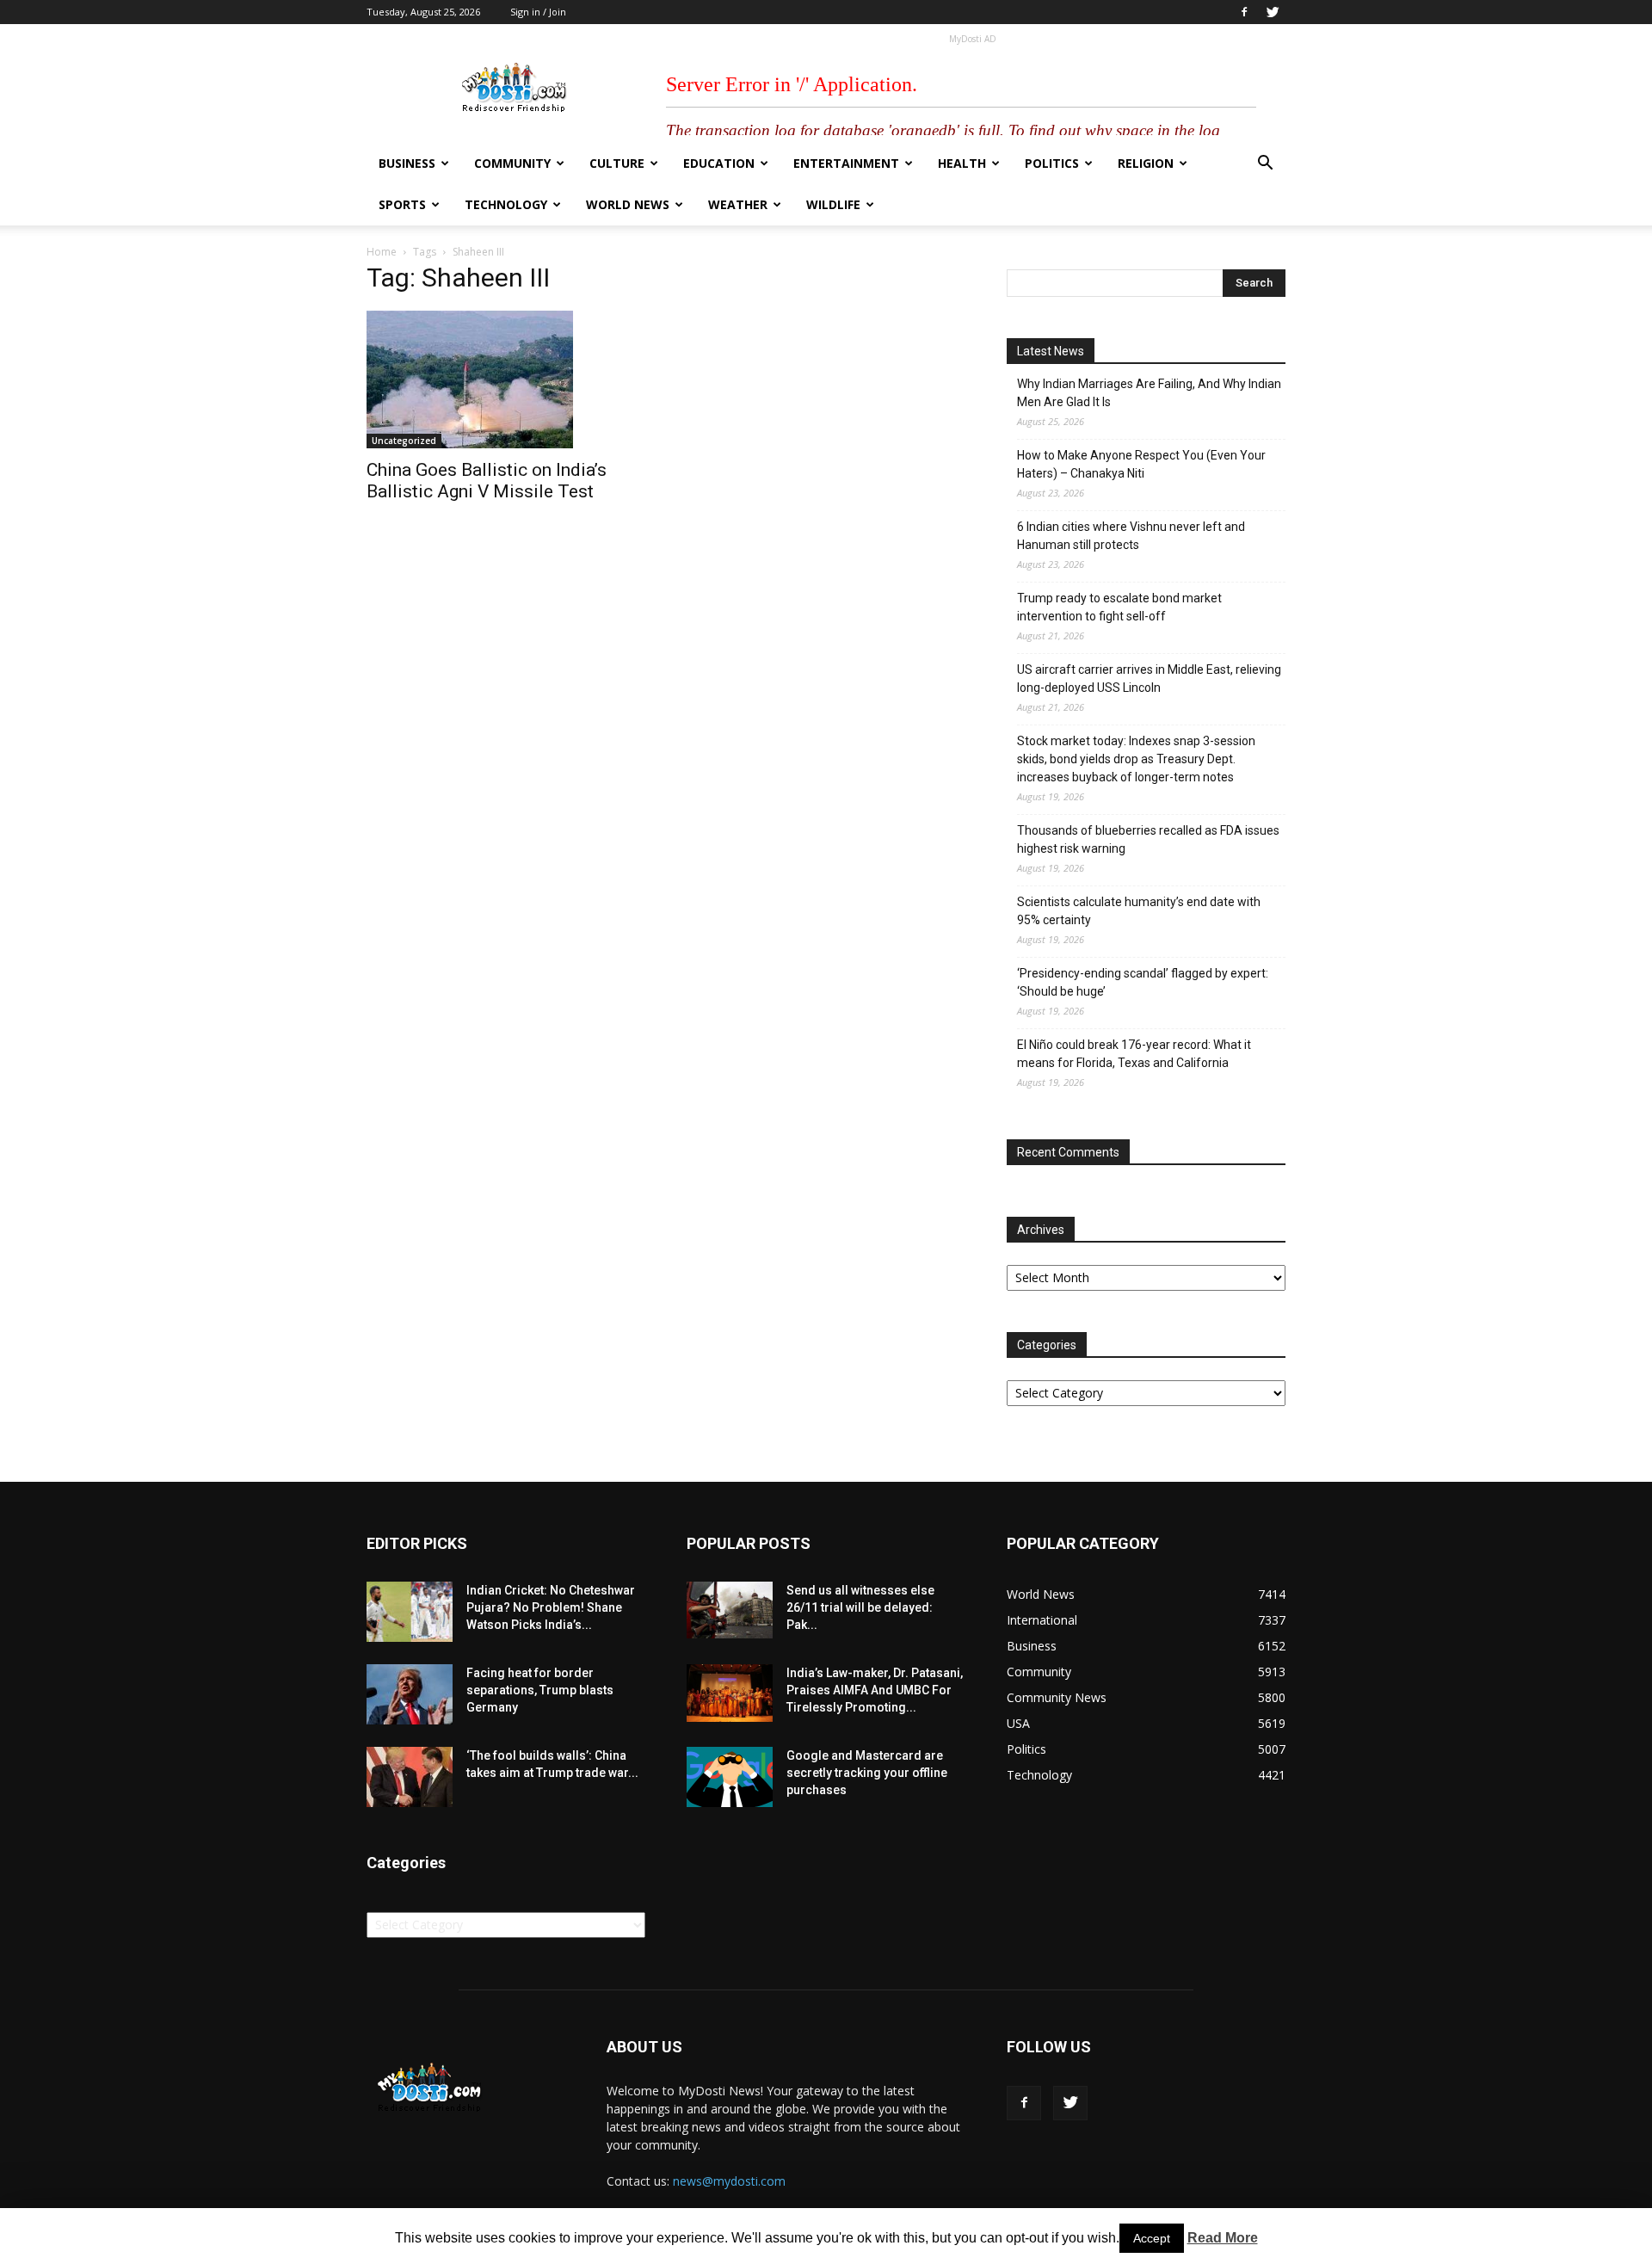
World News (628, 204)
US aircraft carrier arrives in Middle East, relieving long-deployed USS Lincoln (1149, 679)
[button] (1265, 165)
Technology (506, 204)
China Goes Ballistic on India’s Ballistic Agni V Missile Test (487, 481)
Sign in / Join (538, 12)
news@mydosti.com (729, 2181)
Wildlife (833, 204)
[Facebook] (1244, 12)
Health (962, 163)
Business (407, 163)
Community (512, 163)
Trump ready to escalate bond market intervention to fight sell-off (1119, 607)
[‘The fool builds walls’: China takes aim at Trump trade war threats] (410, 1777)
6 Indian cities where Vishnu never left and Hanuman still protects (1131, 536)
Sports (402, 204)
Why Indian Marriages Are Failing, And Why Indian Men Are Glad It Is (1149, 393)
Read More (1223, 2238)
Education (719, 163)
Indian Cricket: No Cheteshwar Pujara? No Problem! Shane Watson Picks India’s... (551, 1607)
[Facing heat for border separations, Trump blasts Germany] (410, 1694)
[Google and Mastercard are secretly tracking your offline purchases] (730, 1777)
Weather (738, 204)
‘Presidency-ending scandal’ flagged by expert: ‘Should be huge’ (1143, 982)
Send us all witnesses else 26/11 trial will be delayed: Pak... (860, 1607)
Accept (1152, 2238)
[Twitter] (1273, 12)
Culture (617, 163)
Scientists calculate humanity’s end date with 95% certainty (1139, 911)
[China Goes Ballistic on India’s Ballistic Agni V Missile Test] (506, 379)
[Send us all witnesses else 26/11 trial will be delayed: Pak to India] (730, 1610)
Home (382, 252)
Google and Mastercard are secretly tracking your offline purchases (867, 1773)
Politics (1052, 163)
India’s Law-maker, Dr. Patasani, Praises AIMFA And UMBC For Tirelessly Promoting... (875, 1690)
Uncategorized (404, 441)
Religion (1146, 163)
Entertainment (846, 163)
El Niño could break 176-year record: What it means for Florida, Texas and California (1134, 1054)
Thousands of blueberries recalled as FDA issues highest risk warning (1148, 839)
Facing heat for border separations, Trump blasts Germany (540, 1690)
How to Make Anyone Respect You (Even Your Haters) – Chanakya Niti (1141, 464)
